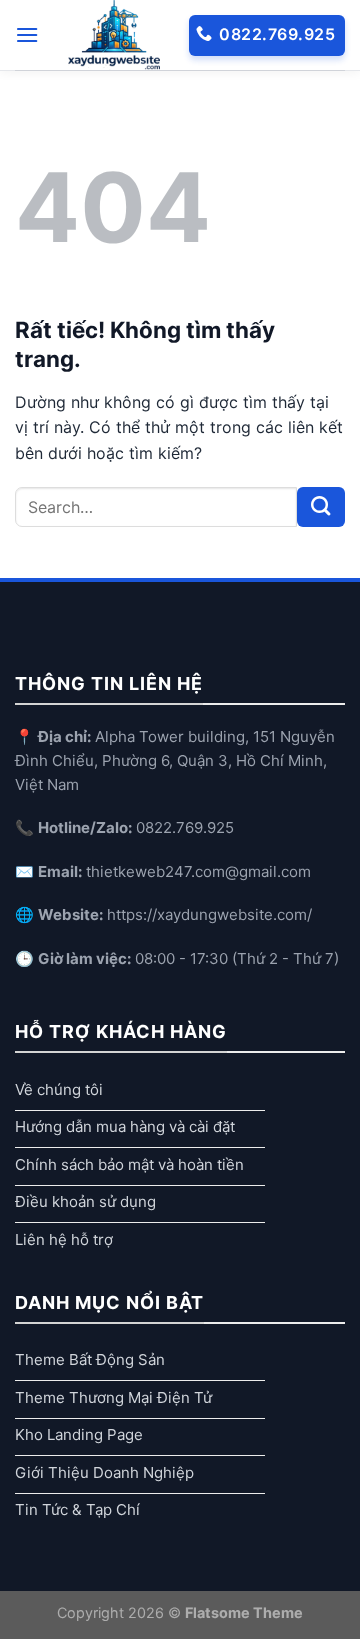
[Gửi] (321, 507)
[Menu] (27, 34)
